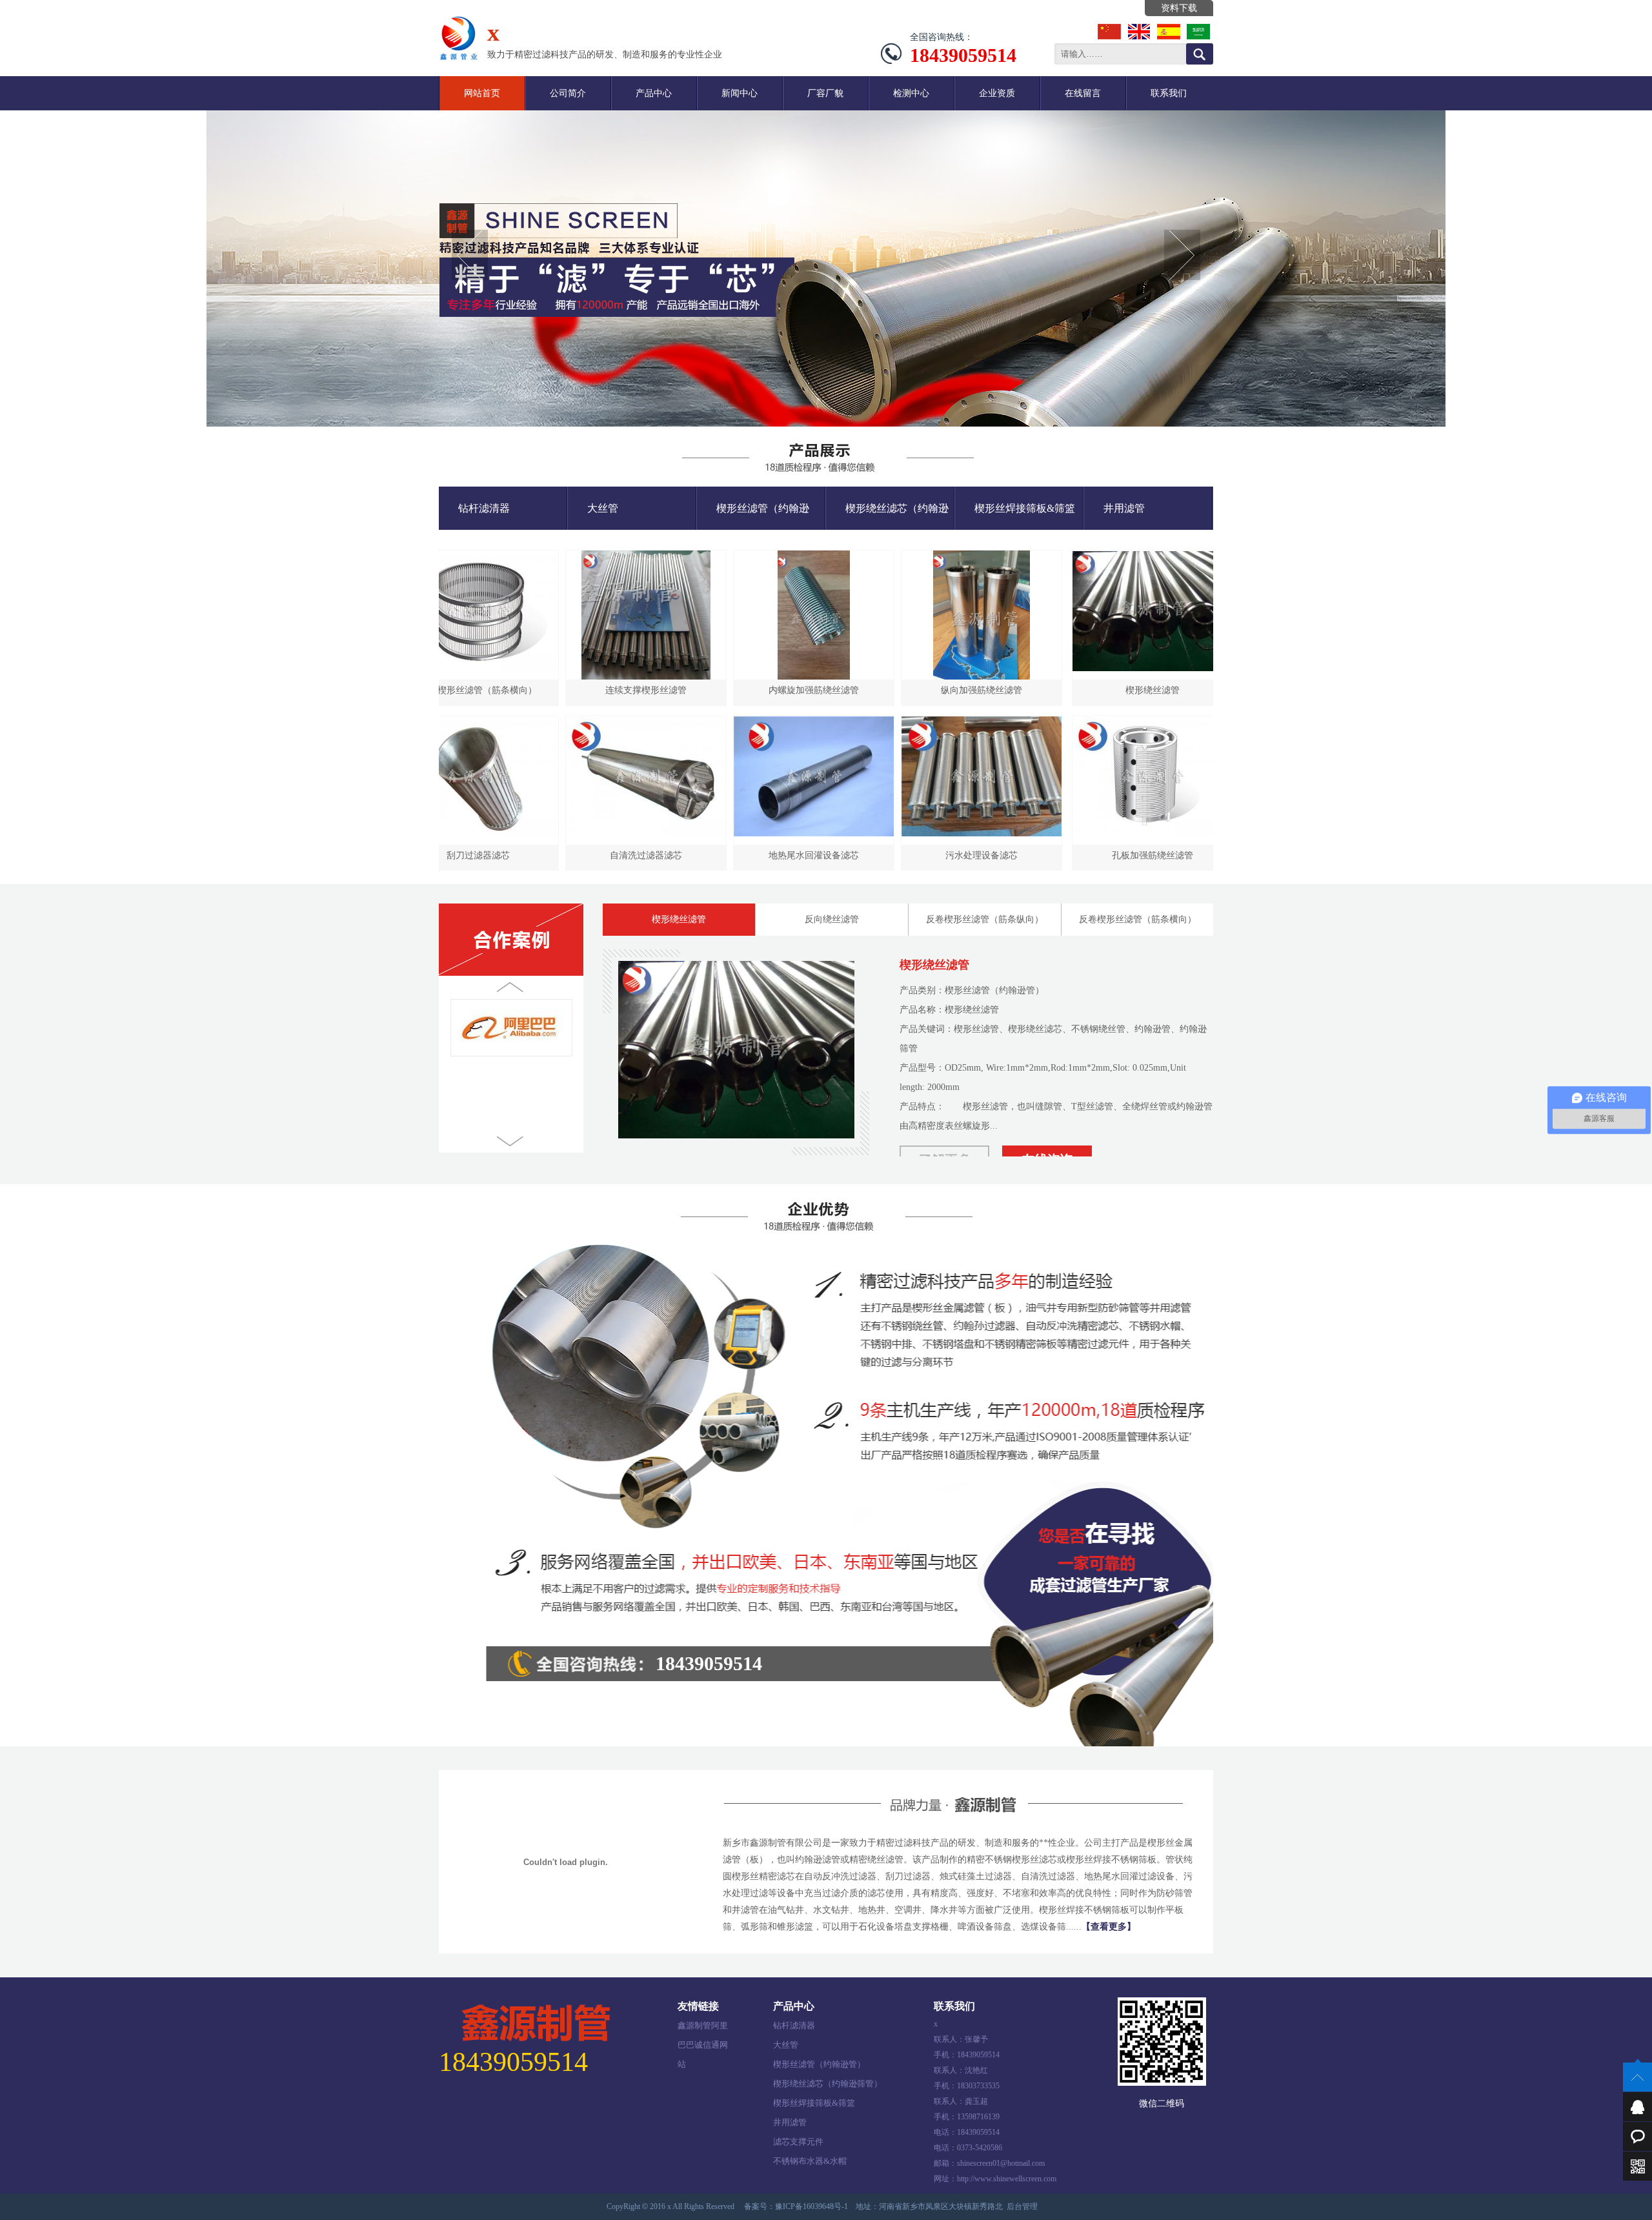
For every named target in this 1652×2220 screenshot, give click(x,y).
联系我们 (1169, 93)
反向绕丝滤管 (832, 919)
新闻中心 (740, 93)
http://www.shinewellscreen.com (1007, 2179)
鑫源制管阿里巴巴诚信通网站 (703, 2028)
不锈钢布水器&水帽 (810, 2161)
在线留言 (1083, 93)
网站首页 (482, 93)
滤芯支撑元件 (798, 2142)
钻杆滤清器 (484, 508)
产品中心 (654, 93)
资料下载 (1179, 8)
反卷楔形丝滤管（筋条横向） (1138, 919)
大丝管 (603, 508)
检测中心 (911, 93)
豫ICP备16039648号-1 (811, 2206)
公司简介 (568, 93)
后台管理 (1022, 2206)
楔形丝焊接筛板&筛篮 (1025, 508)
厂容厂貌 (825, 93)
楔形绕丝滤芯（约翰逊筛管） (887, 516)
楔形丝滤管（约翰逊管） (753, 516)
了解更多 (945, 1140)
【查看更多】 (1109, 1927)
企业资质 (997, 93)
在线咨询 (1047, 1140)
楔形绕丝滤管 (679, 919)
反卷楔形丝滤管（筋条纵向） (985, 919)
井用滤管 (1124, 508)
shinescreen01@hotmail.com (1001, 2163)
